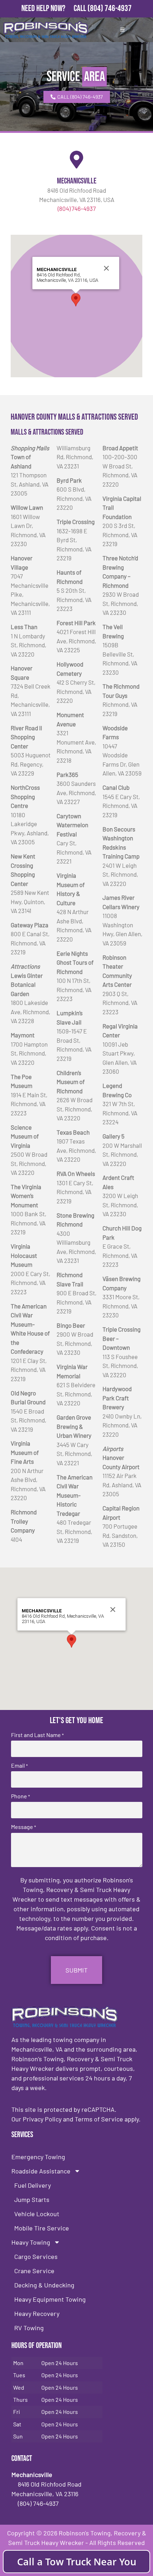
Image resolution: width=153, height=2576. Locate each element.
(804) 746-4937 (110, 8)
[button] (76, 300)
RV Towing (29, 2328)
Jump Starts (32, 2199)
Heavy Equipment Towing (50, 2299)
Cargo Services (36, 2256)
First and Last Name (37, 1735)
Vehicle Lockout (37, 2214)
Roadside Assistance (41, 2171)
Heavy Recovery (37, 2313)
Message (23, 1827)
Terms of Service (99, 2119)
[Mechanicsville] (76, 160)
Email (19, 1766)
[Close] (106, 268)
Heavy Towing (31, 2242)
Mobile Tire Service (42, 2228)
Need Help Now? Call (54, 8)
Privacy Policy (42, 2119)
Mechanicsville (77, 181)
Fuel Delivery (33, 2185)
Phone (20, 1796)
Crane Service (34, 2271)
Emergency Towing (38, 2157)
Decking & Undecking (44, 2285)
